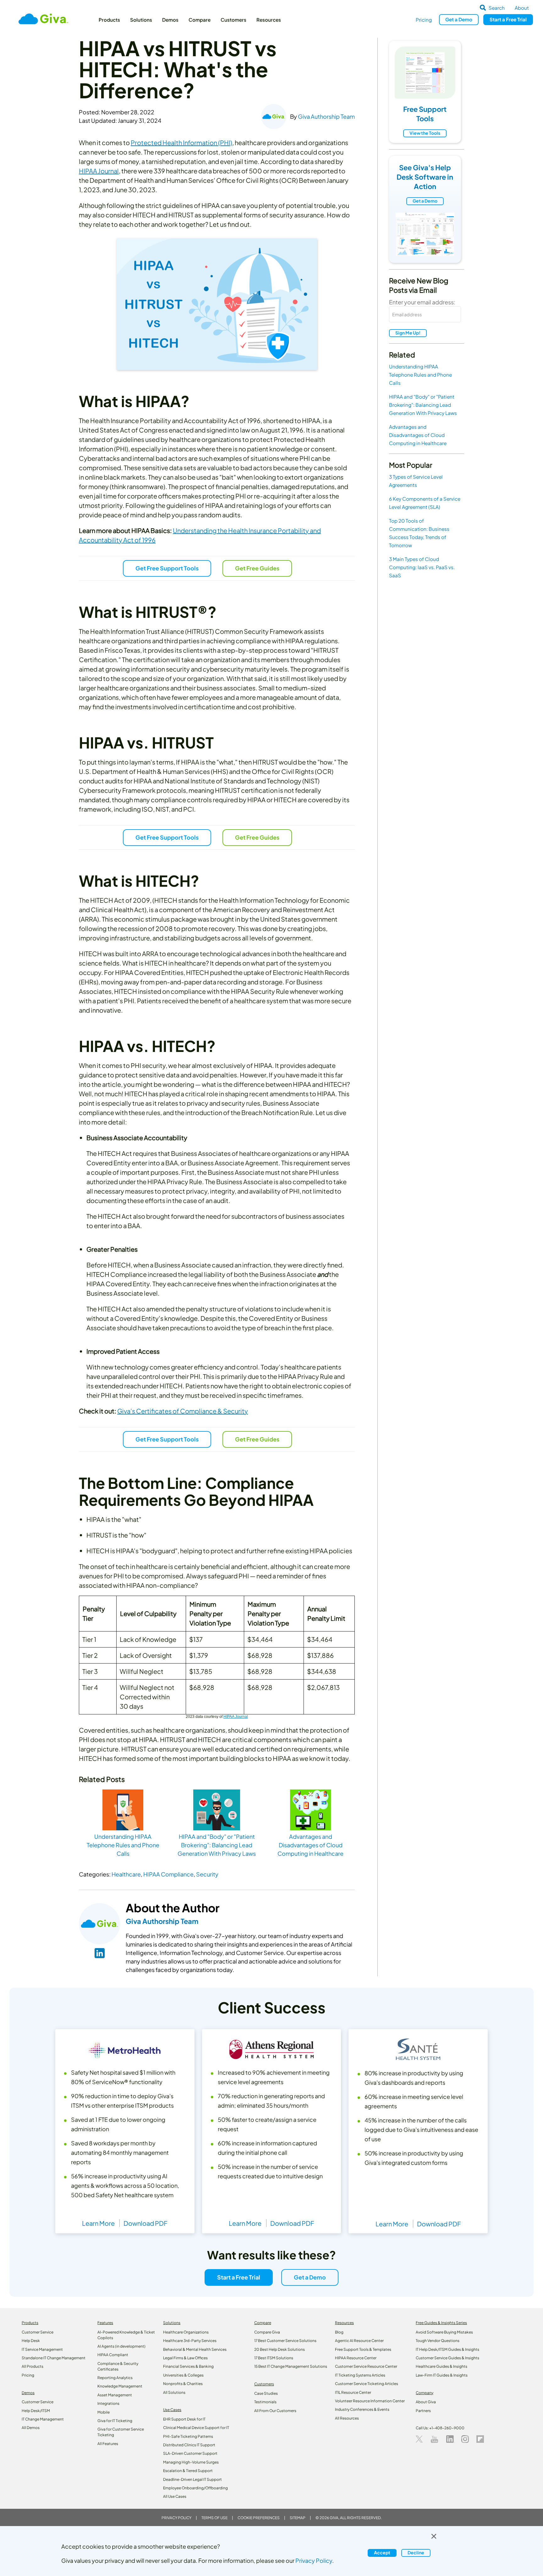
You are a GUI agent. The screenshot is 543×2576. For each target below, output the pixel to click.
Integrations (108, 2403)
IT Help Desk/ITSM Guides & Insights (447, 2349)
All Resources (347, 2418)
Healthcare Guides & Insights (442, 2366)
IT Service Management (42, 2349)
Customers (233, 20)
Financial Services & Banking (188, 2366)
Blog (339, 2332)
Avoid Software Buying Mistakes (444, 2332)
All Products (33, 2366)
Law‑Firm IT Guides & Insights (442, 2375)
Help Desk (31, 2341)
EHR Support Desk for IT (184, 2419)
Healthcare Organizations (186, 2332)
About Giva (426, 2402)
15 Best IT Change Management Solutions (291, 2366)
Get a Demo (425, 201)
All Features (108, 2444)
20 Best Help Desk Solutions (280, 2349)
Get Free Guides (257, 568)
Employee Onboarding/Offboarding (195, 2488)
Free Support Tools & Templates (363, 2349)
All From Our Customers (275, 2411)
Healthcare (126, 1874)
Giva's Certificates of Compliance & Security (183, 1411)
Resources (269, 20)
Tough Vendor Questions (438, 2341)
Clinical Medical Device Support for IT (196, 2428)
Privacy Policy (176, 2518)
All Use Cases (175, 2496)
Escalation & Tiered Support (188, 2471)
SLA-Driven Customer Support (190, 2453)
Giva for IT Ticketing (115, 2421)
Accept (382, 2552)
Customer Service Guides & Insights (447, 2358)
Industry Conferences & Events (362, 2409)
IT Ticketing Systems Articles (360, 2375)
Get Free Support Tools (167, 568)
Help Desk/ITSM (36, 2411)
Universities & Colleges (183, 2375)
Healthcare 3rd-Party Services (190, 2341)
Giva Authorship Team (326, 116)
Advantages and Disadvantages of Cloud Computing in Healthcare (418, 435)
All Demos (31, 2428)
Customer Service (38, 2332)
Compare (200, 20)
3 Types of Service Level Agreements (416, 481)
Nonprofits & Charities (183, 2384)
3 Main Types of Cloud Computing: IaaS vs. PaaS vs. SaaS (422, 567)
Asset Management (115, 2395)
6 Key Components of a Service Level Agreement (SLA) (425, 503)
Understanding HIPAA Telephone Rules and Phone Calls (420, 375)
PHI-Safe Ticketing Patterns (188, 2436)
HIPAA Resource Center (356, 2358)
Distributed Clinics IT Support (189, 2445)
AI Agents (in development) (121, 2346)
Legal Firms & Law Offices (185, 2358)
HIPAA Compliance (168, 1874)
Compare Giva (267, 2332)
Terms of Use (214, 2518)
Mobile (104, 2412)
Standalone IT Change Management (54, 2358)
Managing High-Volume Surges (191, 2462)
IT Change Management (43, 2419)
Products (109, 20)
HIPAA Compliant (113, 2355)
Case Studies (266, 2393)
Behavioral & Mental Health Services (195, 2349)
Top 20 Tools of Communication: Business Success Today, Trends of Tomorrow (419, 533)
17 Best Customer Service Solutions (285, 2341)
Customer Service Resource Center (366, 2366)
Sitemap (298, 2518)
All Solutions (174, 2392)
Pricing (424, 20)
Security (207, 1874)
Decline (416, 2552)
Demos (170, 20)
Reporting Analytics (115, 2378)
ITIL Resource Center (353, 2392)
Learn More (98, 2223)
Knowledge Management (120, 2386)
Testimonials (265, 2402)
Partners (423, 2411)
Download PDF (145, 2223)
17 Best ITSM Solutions (274, 2358)
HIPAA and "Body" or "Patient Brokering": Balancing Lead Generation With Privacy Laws (423, 405)
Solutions (141, 20)
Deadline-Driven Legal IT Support (192, 2479)
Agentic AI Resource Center (359, 2341)
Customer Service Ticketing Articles (367, 2384)
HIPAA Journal (99, 171)
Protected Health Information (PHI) (181, 142)
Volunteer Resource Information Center (370, 2401)
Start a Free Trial (239, 2277)
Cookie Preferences (259, 2518)
